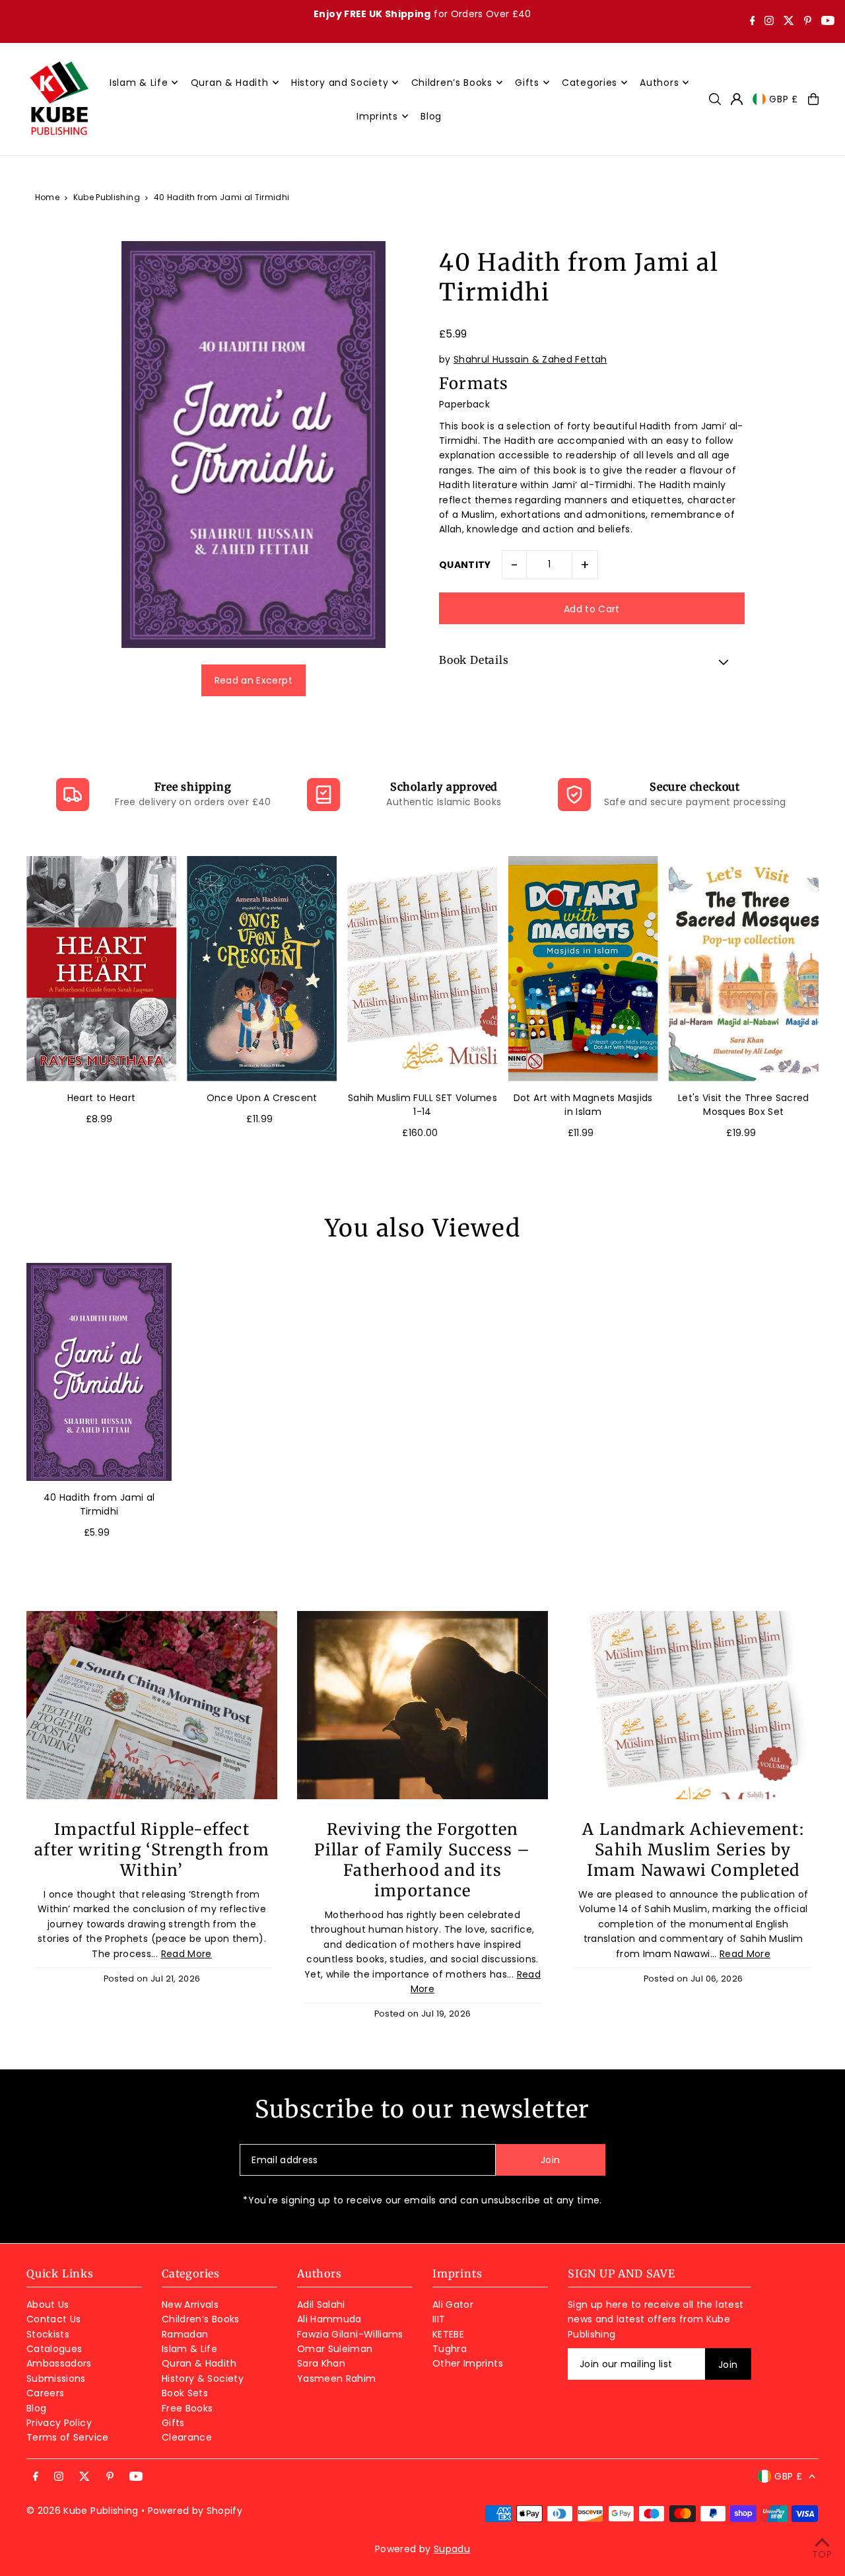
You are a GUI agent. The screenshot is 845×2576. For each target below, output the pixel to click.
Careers (45, 2393)
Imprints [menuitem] (377, 116)
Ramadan (185, 2334)
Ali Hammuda (329, 2319)
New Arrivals (190, 2305)
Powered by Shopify (195, 2511)
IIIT (439, 2319)
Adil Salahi (321, 2305)
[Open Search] (715, 99)
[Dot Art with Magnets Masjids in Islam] (583, 969)
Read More (186, 1954)
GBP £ (784, 99)
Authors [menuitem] (659, 83)
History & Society (203, 2379)
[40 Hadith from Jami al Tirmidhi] (99, 1372)
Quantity (465, 565)
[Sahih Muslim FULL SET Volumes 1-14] (422, 969)
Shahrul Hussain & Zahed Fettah (530, 359)
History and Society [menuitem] (340, 83)
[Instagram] (769, 22)
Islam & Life (189, 2349)
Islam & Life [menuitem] (139, 83)
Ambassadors (59, 2363)
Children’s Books (201, 2319)
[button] (592, 662)
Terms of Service (68, 2437)
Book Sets (185, 2393)
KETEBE (448, 2334)
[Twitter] (789, 22)
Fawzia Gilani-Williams (350, 2334)
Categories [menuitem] (590, 83)
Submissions (56, 2379)
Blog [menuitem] (431, 116)
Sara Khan (321, 2363)
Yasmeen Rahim (337, 2379)
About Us (48, 2305)
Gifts (173, 2423)
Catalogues (54, 2349)
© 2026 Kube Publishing (83, 2511)
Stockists (48, 2334)
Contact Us (54, 2319)
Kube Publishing (107, 197)
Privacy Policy (59, 2423)
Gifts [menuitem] (527, 83)
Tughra (450, 2349)
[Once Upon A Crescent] (262, 969)
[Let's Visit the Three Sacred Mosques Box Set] (744, 969)
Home (47, 197)
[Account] (737, 99)
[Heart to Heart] (101, 969)
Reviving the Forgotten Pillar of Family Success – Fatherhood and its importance (422, 1860)
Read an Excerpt (253, 680)
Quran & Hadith (199, 2363)
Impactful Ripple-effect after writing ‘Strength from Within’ (152, 1850)
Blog (36, 2408)
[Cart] (813, 99)
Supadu (452, 2549)
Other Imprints (468, 2363)
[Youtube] (828, 22)
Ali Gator (453, 2305)
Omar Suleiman (335, 2349)
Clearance (187, 2437)
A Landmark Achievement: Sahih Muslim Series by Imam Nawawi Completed (693, 1850)
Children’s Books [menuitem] (452, 83)
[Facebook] (753, 22)
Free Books (187, 2408)
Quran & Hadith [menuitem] (230, 83)
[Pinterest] (808, 22)
